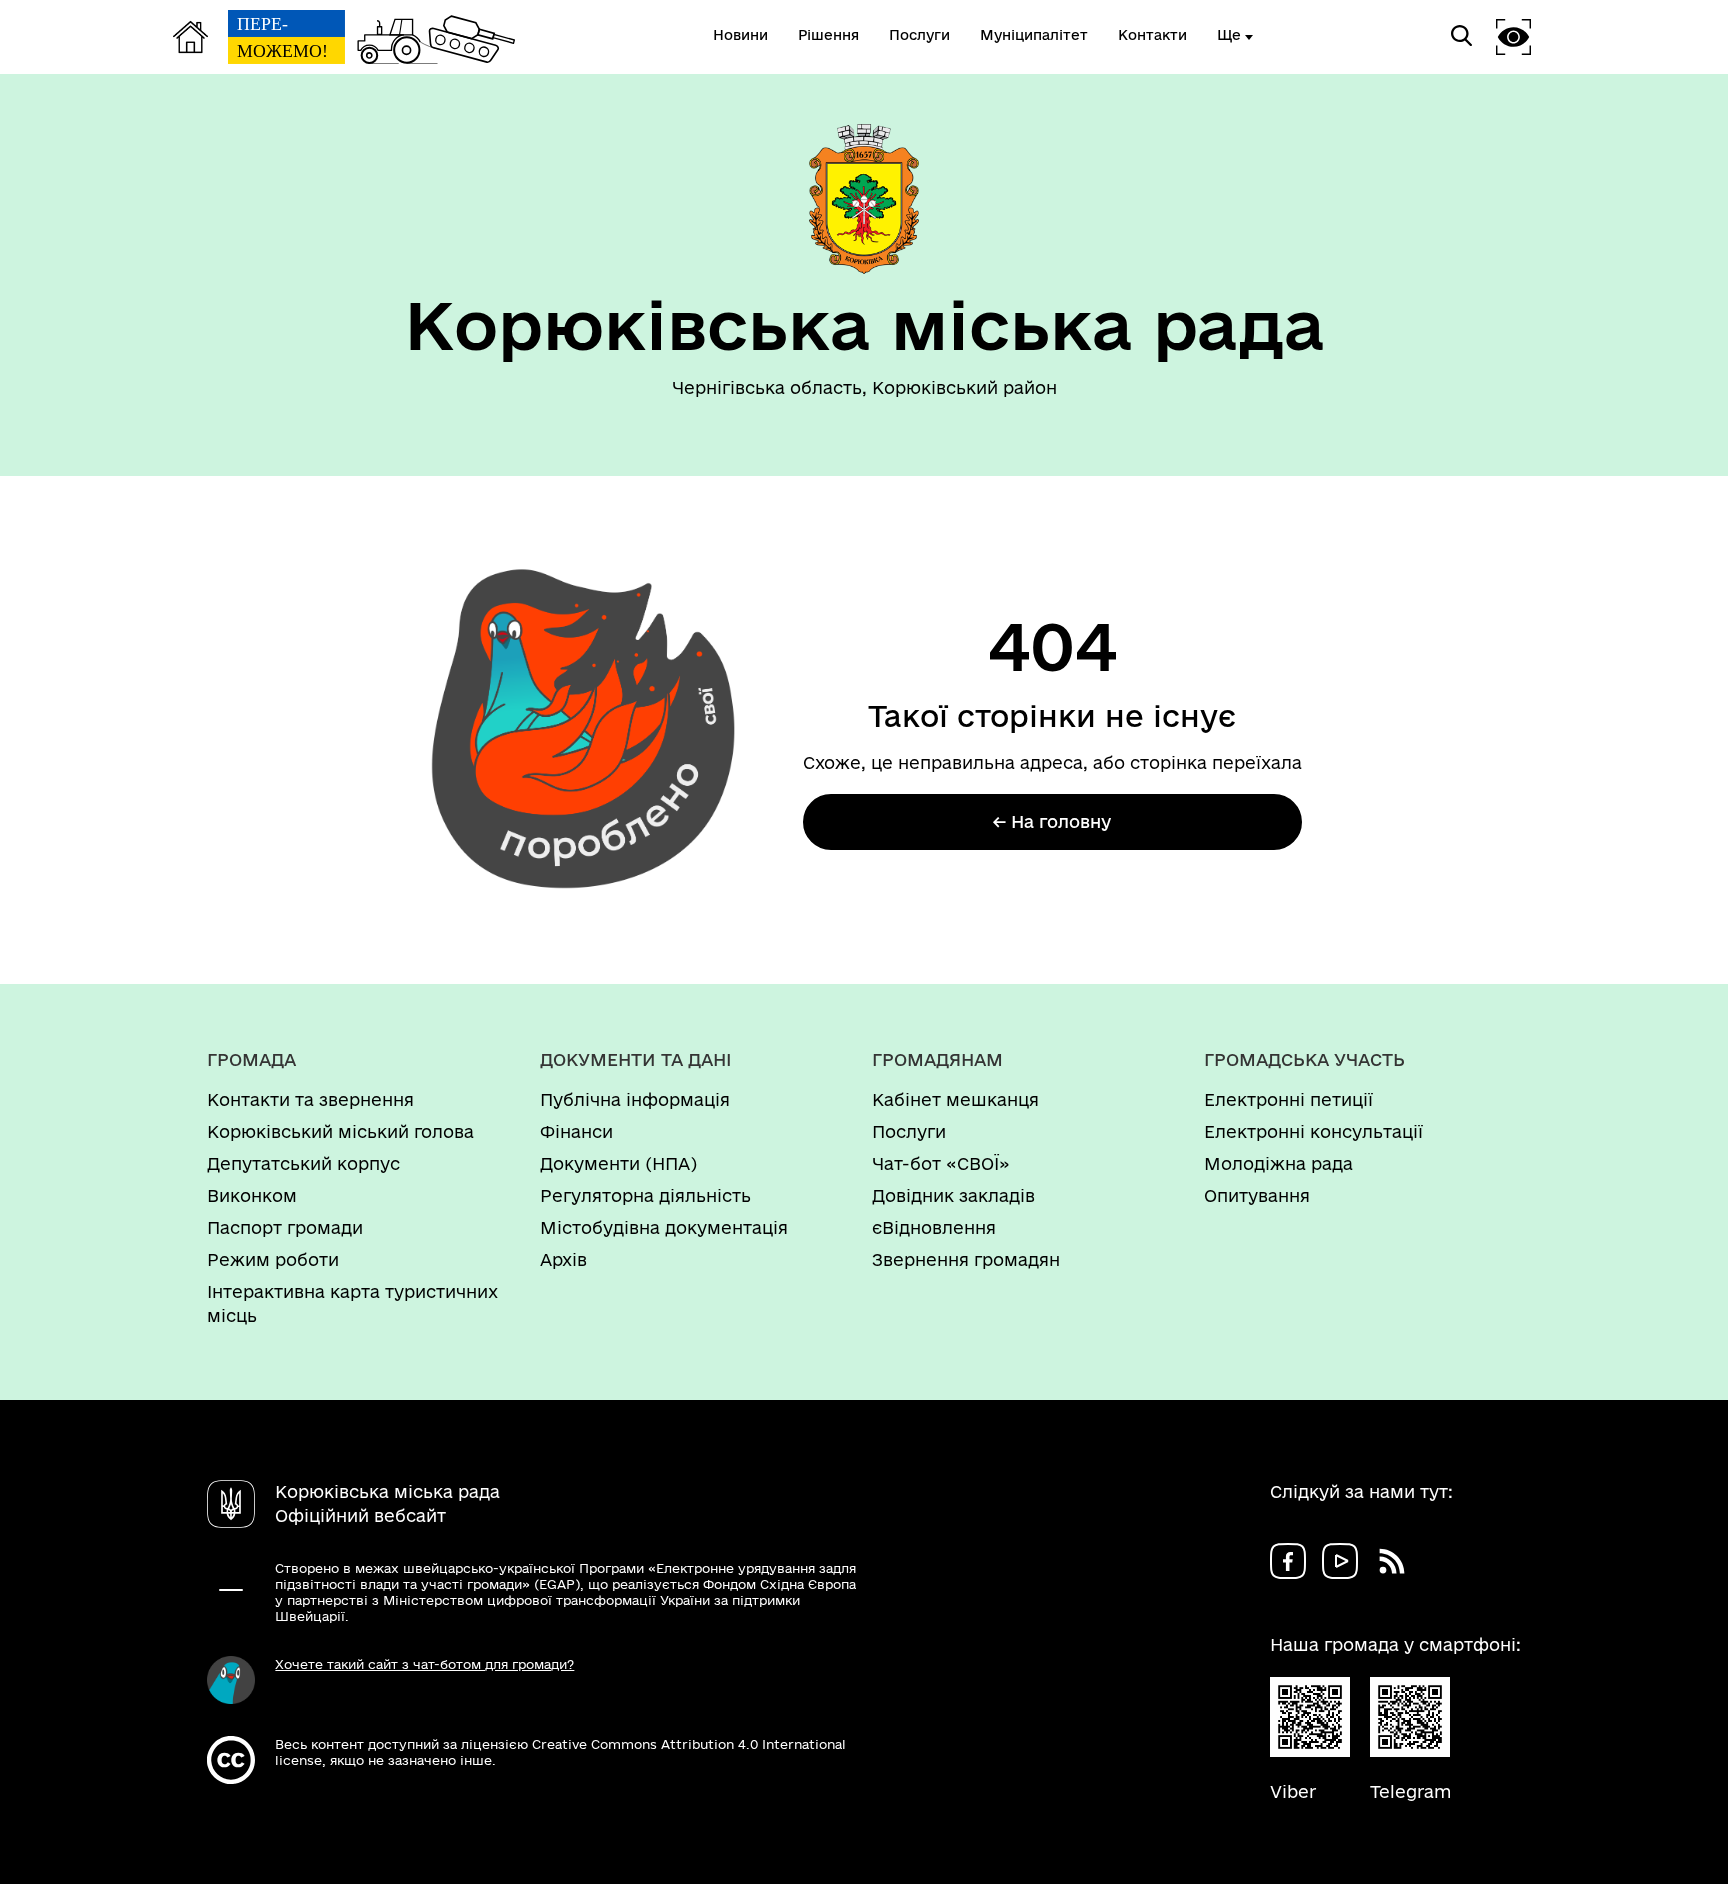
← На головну (1052, 821)
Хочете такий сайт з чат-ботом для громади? (424, 1664)
